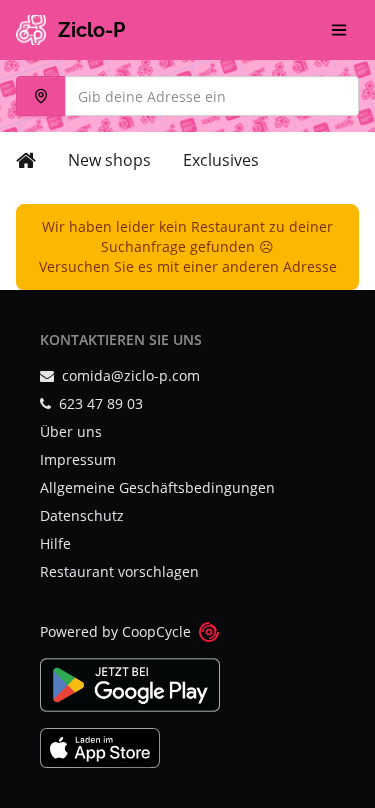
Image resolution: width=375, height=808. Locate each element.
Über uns (71, 431)
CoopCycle (156, 631)
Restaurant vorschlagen (119, 571)
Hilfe (55, 543)
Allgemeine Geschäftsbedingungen (157, 487)
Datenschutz (82, 515)
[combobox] (187, 96)
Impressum (78, 459)
